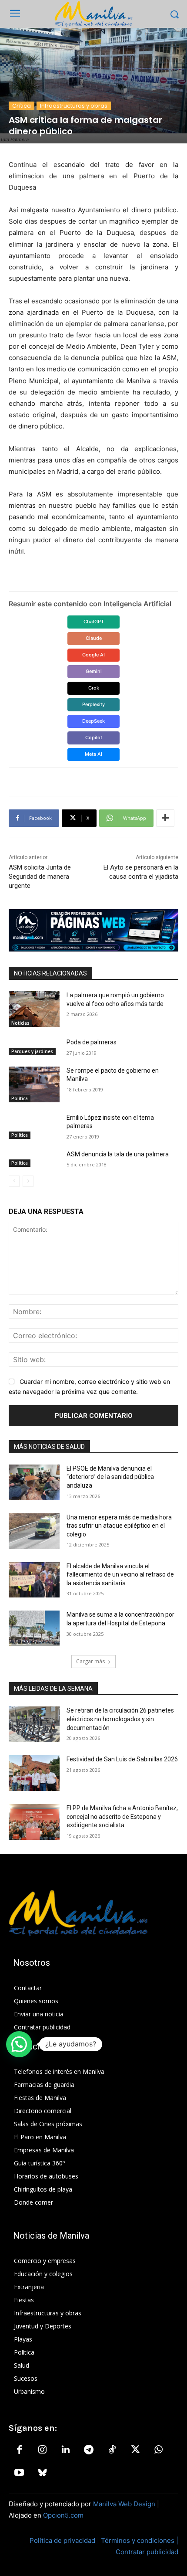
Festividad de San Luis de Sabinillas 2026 (122, 1759)
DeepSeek (93, 721)
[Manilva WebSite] (93, 14)
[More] (165, 818)
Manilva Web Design (124, 2504)
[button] (19, 2044)
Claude (94, 638)
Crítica (22, 106)
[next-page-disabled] (28, 1181)
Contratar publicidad (147, 2552)
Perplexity (93, 704)
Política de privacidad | (65, 2540)
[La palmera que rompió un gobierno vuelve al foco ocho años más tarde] (34, 1009)
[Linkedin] (66, 2450)
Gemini (94, 671)
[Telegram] (89, 2450)
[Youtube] (19, 2473)
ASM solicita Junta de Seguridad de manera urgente (40, 877)
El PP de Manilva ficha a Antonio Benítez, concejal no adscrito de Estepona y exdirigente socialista (122, 1816)
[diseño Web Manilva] (93, 931)
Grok (94, 688)
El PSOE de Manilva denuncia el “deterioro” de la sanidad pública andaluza (110, 1477)
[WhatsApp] (158, 2450)
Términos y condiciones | (140, 2540)
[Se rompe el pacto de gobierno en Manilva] (34, 1084)
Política (20, 1098)
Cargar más (90, 1661)
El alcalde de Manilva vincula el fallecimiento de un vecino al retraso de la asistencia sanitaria (120, 1575)
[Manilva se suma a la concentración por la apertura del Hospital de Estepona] (34, 1628)
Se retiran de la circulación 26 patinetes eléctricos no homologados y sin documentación (120, 1719)
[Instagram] (42, 2450)
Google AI (93, 655)
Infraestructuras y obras (74, 106)
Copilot (94, 737)
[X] (135, 2450)
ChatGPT (94, 622)
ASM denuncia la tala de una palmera (118, 1154)
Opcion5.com (63, 2515)
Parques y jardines (32, 1051)
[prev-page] (14, 1181)
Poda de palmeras (92, 1042)
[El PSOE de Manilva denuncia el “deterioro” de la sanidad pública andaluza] (34, 1482)
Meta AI (93, 754)
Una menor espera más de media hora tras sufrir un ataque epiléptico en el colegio (119, 1526)
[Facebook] (19, 2450)
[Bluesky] (42, 2473)
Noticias (20, 1023)
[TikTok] (112, 2450)
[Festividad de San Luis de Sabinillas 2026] (34, 1773)
